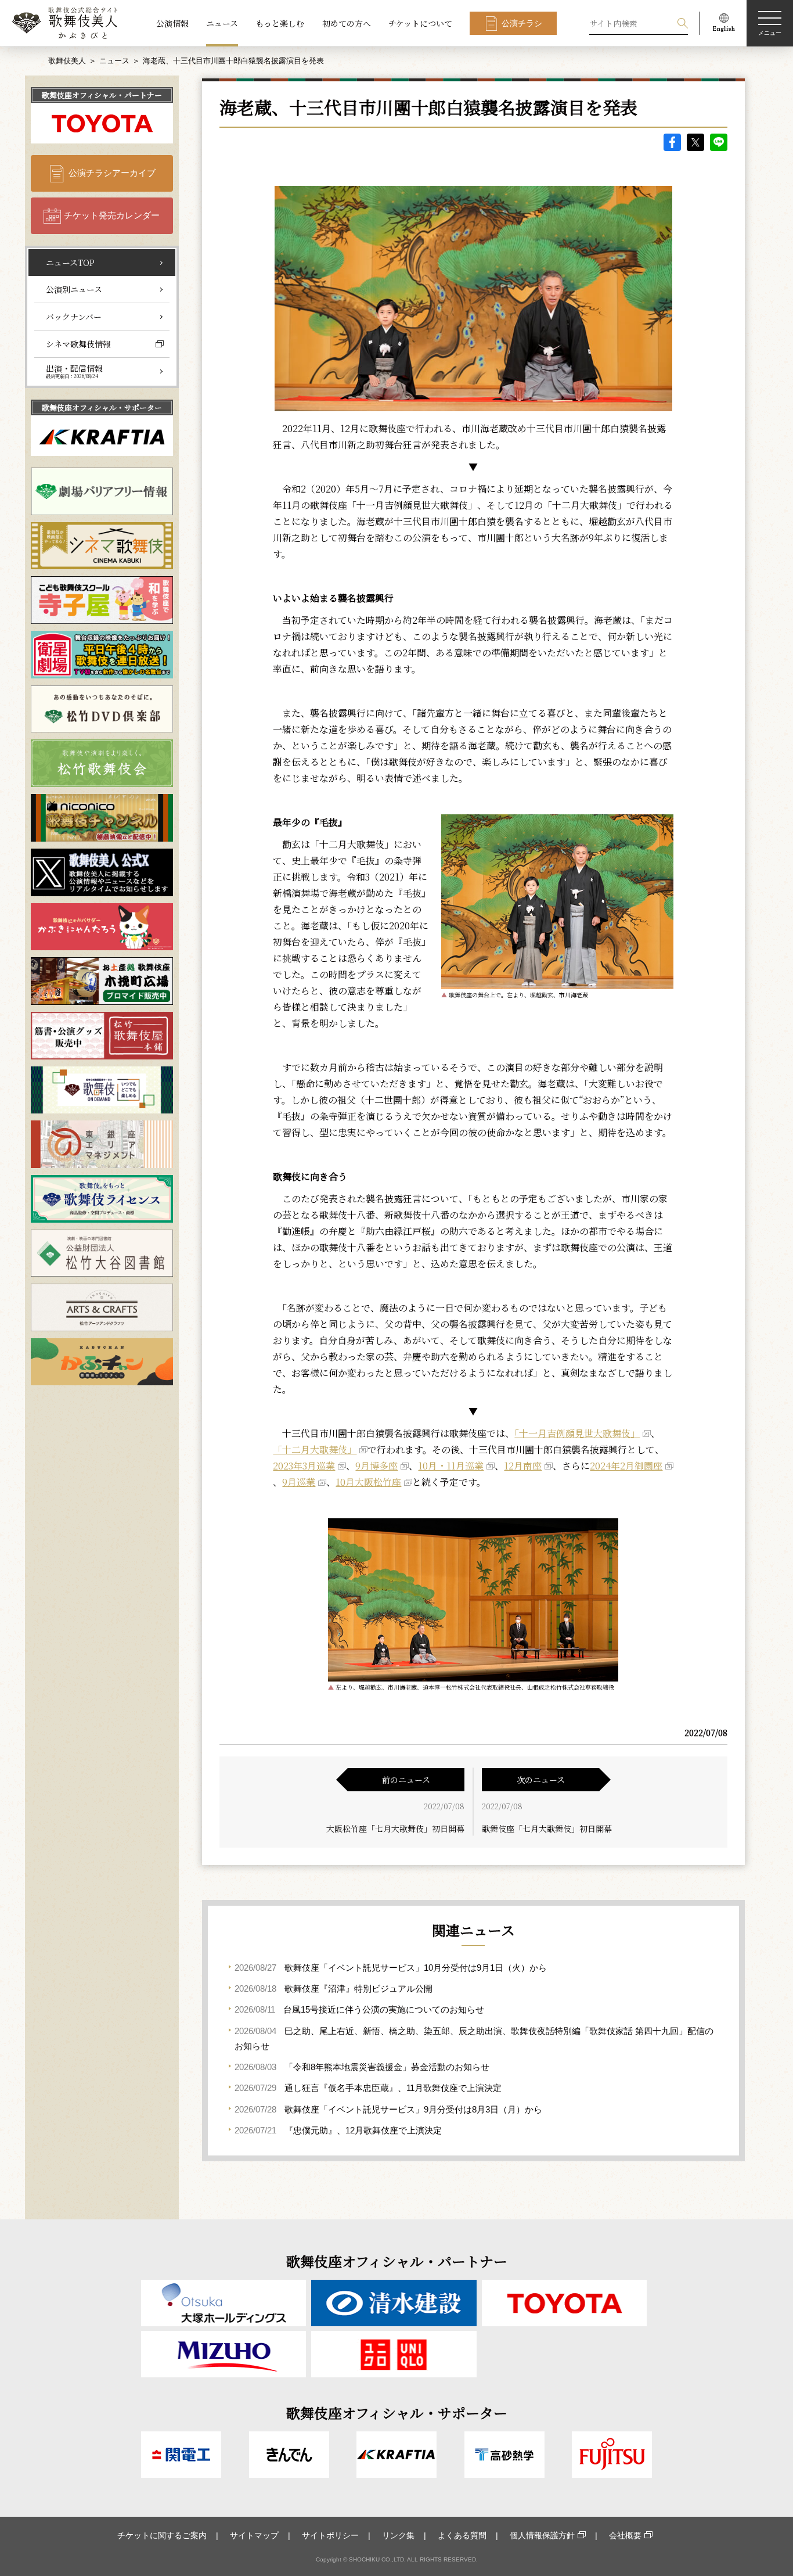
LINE (719, 142)
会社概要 (625, 2535)
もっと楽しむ (280, 23)
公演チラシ (522, 23)
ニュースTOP (70, 263)
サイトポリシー (330, 2535)
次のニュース (541, 1780)
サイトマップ (254, 2535)
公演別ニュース (74, 289)
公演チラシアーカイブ (112, 173)
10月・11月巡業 (451, 1466)
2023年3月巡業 (304, 1466)
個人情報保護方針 (542, 2535)
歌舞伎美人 (67, 61)
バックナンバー (74, 317)
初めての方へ (347, 23)
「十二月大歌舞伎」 (315, 1449)
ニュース (222, 23)
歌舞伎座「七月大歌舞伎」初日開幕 (547, 1828)
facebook (672, 142)
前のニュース (406, 1780)
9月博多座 (376, 1466)
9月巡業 (299, 1482)
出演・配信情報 (74, 371)
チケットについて (420, 23)
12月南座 (523, 1466)
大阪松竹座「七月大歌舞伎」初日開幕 (395, 1828)
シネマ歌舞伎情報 (78, 344)
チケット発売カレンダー (112, 215)
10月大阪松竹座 (368, 1482)
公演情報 (172, 23)
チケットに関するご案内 (162, 2535)
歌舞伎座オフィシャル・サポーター (102, 407)
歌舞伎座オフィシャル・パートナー (102, 95)
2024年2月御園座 (626, 1466)
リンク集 (398, 2535)
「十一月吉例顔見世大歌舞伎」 (577, 1433)
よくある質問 (462, 2535)
